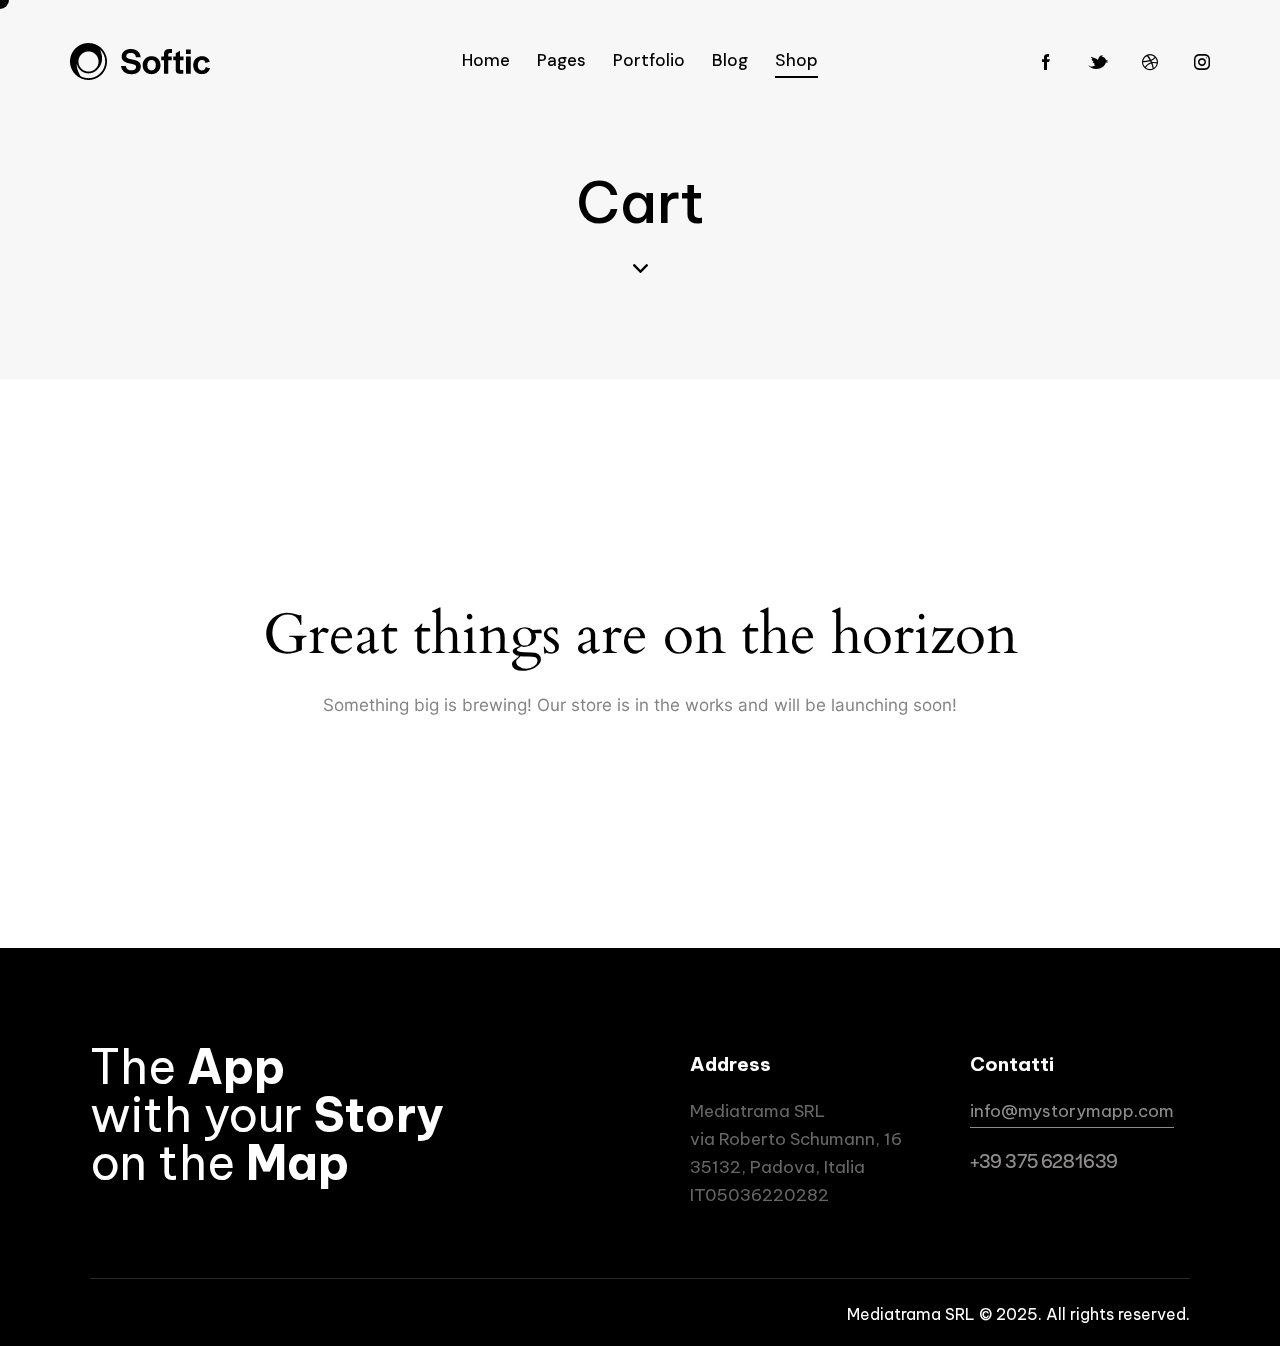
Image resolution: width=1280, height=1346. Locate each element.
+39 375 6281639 (1044, 1160)
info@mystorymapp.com (1072, 1111)
